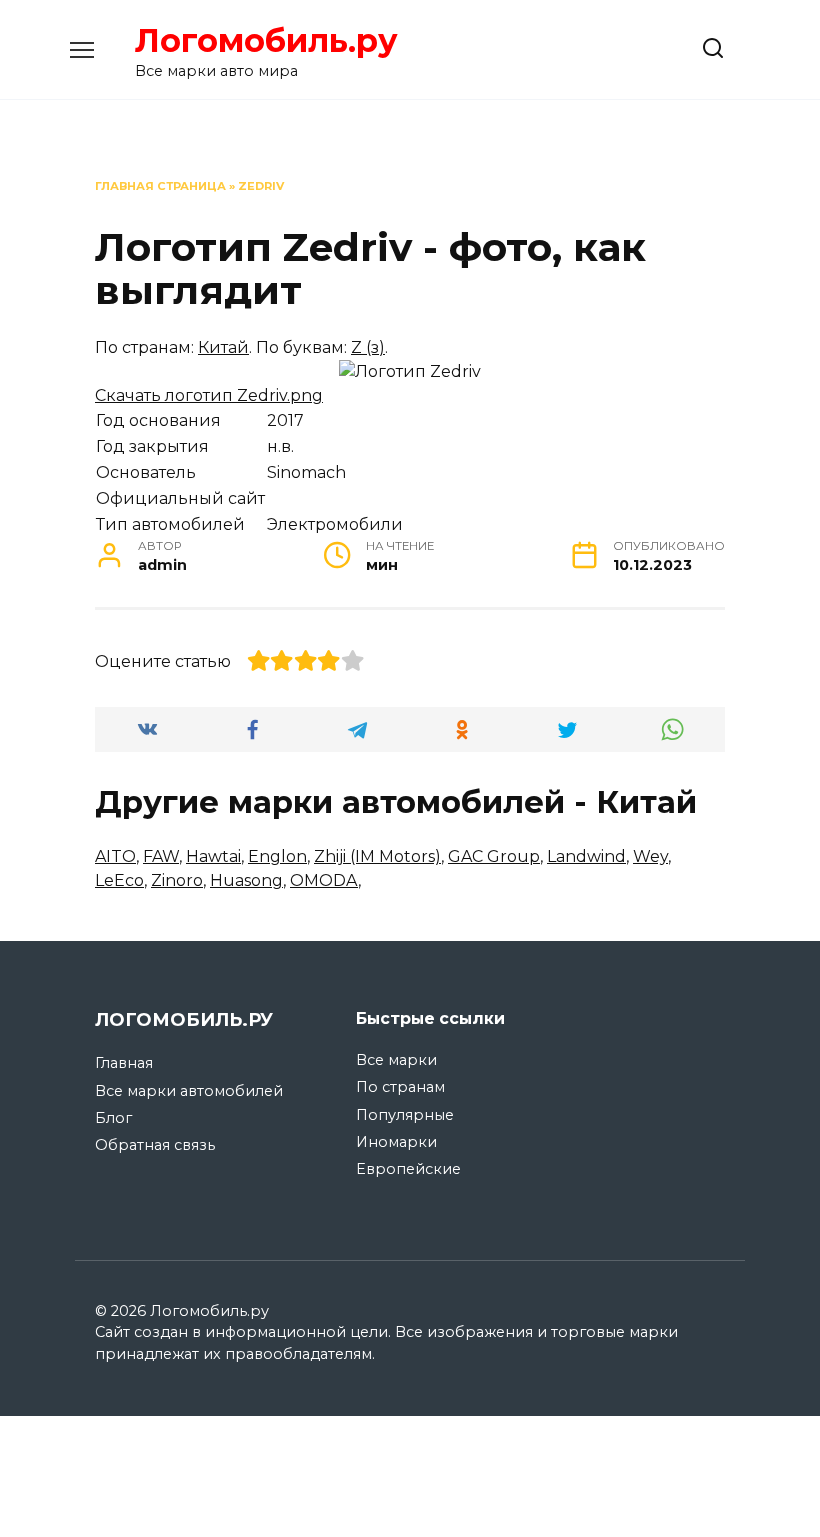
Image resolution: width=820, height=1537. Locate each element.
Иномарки (396, 1142)
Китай (223, 347)
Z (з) (368, 347)
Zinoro (177, 880)
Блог (113, 1118)
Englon (277, 856)
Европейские (408, 1169)
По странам (400, 1087)
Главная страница (160, 186)
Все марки (396, 1060)
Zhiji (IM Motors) (377, 856)
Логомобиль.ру (266, 40)
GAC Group (494, 856)
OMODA (324, 880)
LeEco (119, 880)
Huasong (246, 880)
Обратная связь (155, 1145)
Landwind (586, 856)
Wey (650, 856)
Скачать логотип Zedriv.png (209, 395)
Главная (124, 1063)
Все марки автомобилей (189, 1091)
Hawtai (213, 856)
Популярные (405, 1115)
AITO (115, 856)
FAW (161, 856)
